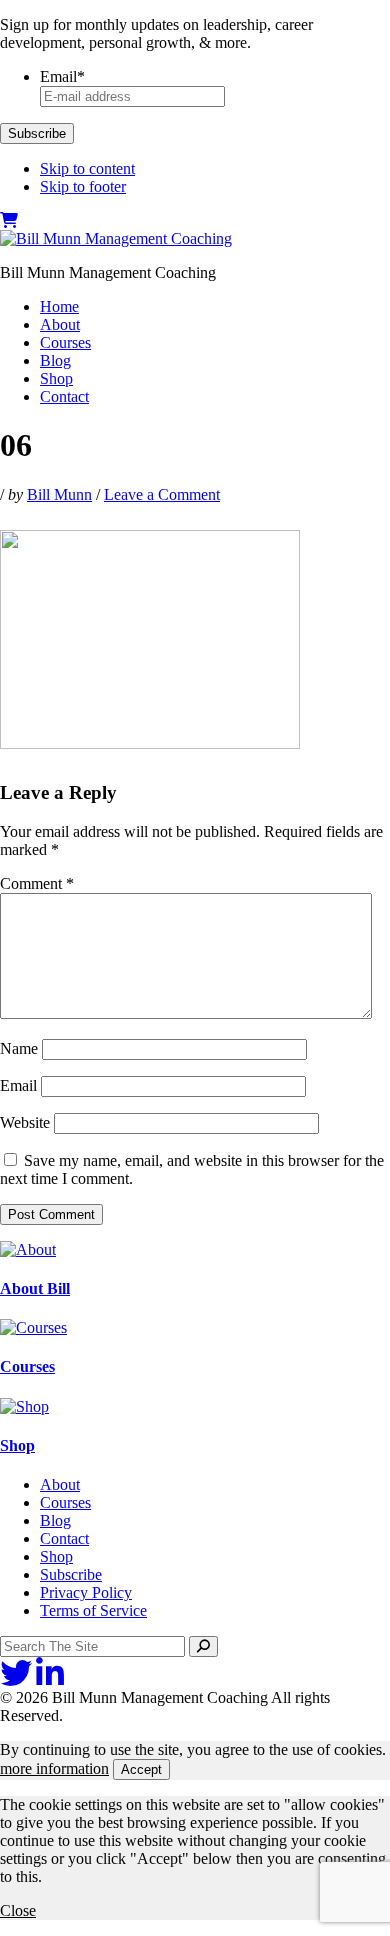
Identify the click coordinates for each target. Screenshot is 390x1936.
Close (18, 1910)
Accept (141, 1769)
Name (19, 1048)
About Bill (35, 1288)
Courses (27, 1366)
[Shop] (24, 1406)
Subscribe (37, 133)
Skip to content (87, 168)
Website (25, 1122)
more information (54, 1768)
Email (18, 1085)
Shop (17, 1445)
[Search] (203, 1646)
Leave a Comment (162, 494)
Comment (37, 883)
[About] (28, 1249)
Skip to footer (83, 186)
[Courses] (33, 1327)
